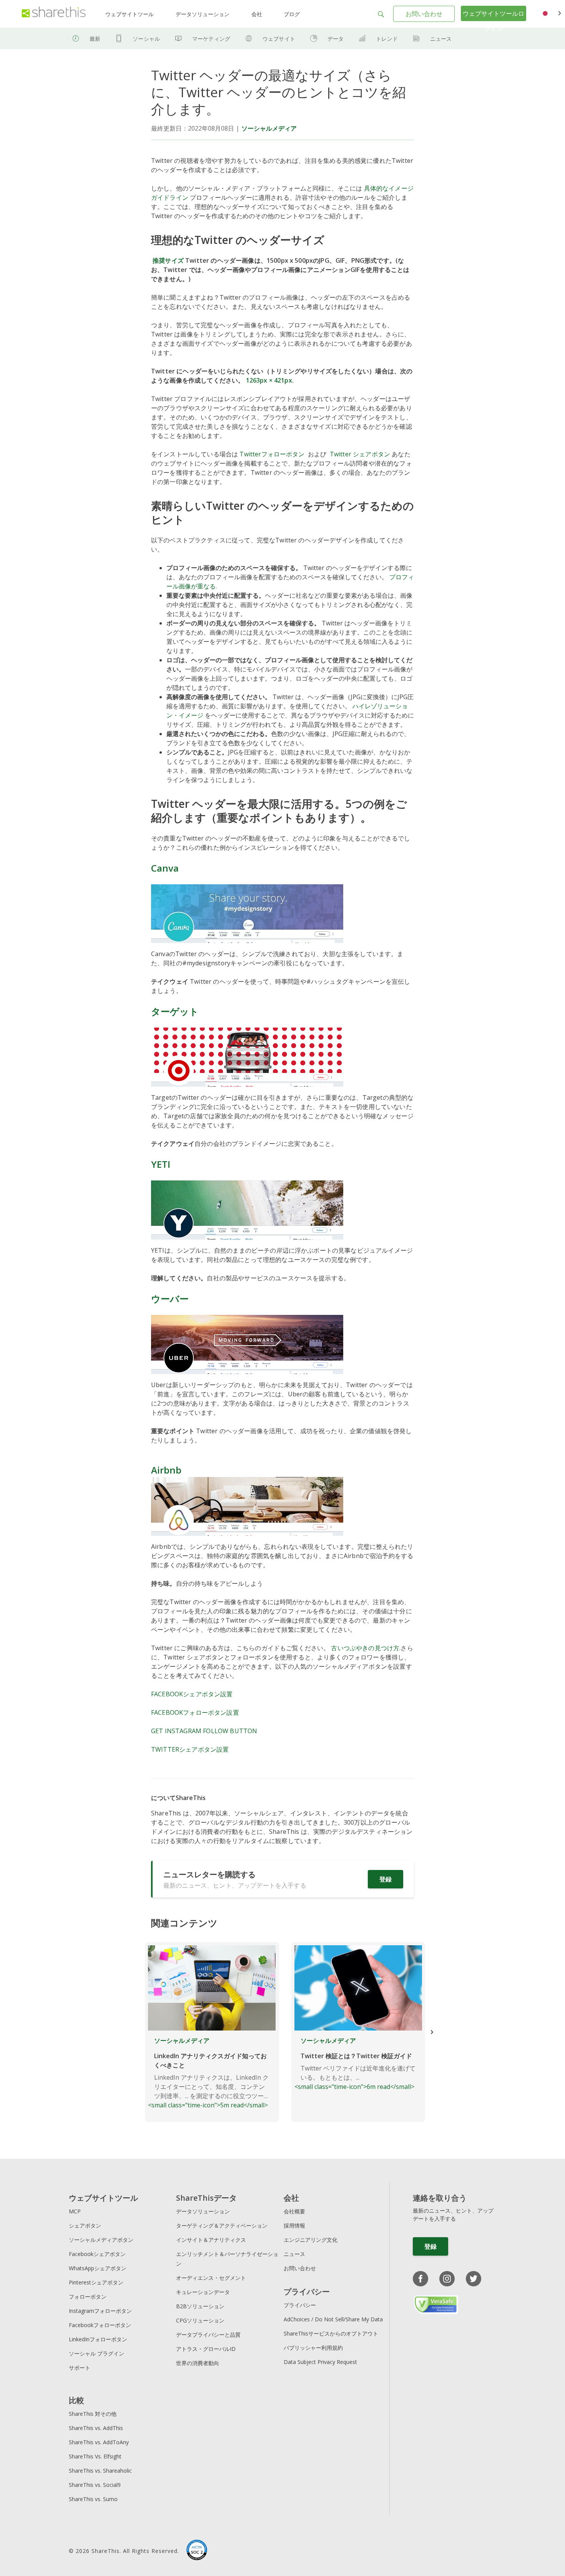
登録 (386, 1879)
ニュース (441, 39)
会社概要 (294, 2211)
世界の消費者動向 (198, 2363)
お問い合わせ (424, 14)
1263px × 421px (269, 380)
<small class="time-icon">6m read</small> (355, 2064)
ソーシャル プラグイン (96, 2353)
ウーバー (170, 1299)
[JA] (551, 14)
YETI (161, 1164)
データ (336, 39)
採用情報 (294, 2225)
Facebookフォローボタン (100, 2325)
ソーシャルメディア (269, 128)
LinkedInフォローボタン (98, 2339)
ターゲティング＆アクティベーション (222, 2225)
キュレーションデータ (203, 2292)
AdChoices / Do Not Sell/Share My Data (333, 2319)
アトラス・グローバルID (206, 2349)
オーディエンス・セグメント (211, 2278)
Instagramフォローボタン (100, 2311)
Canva (165, 868)
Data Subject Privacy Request (320, 2362)
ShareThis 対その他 (93, 2414)
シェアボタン (85, 2225)
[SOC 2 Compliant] (197, 2551)
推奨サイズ (168, 260)
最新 (95, 39)
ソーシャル (146, 39)
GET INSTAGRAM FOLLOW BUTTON (204, 1731)
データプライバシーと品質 (208, 2335)
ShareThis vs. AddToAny (99, 2442)
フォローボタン (88, 2297)
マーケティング (211, 39)
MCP (75, 2211)
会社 (257, 14)
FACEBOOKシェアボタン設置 (192, 1694)
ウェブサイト (279, 39)
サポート (80, 2368)
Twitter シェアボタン (360, 454)
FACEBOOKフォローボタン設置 (195, 1712)
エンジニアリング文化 (311, 2240)
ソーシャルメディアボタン (101, 2240)
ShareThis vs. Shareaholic (100, 2471)
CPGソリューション (200, 2320)
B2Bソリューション (200, 2306)
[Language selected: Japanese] (551, 14)
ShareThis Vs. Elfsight (95, 2456)
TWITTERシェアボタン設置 (190, 1749)
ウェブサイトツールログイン (494, 21)
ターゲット (175, 1011)
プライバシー (300, 2305)
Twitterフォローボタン (272, 454)
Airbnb (166, 1470)
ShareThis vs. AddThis (96, 2428)
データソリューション (203, 14)
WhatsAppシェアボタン (98, 2268)
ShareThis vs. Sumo (93, 2499)
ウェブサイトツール (130, 14)
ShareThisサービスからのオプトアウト (331, 2333)
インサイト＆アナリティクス (211, 2240)
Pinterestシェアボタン (96, 2282)
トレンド (387, 39)
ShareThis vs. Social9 (95, 2485)
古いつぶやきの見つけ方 (365, 1648)
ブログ (292, 14)
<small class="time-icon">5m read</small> (208, 2073)
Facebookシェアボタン (97, 2254)
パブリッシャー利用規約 (313, 2348)
